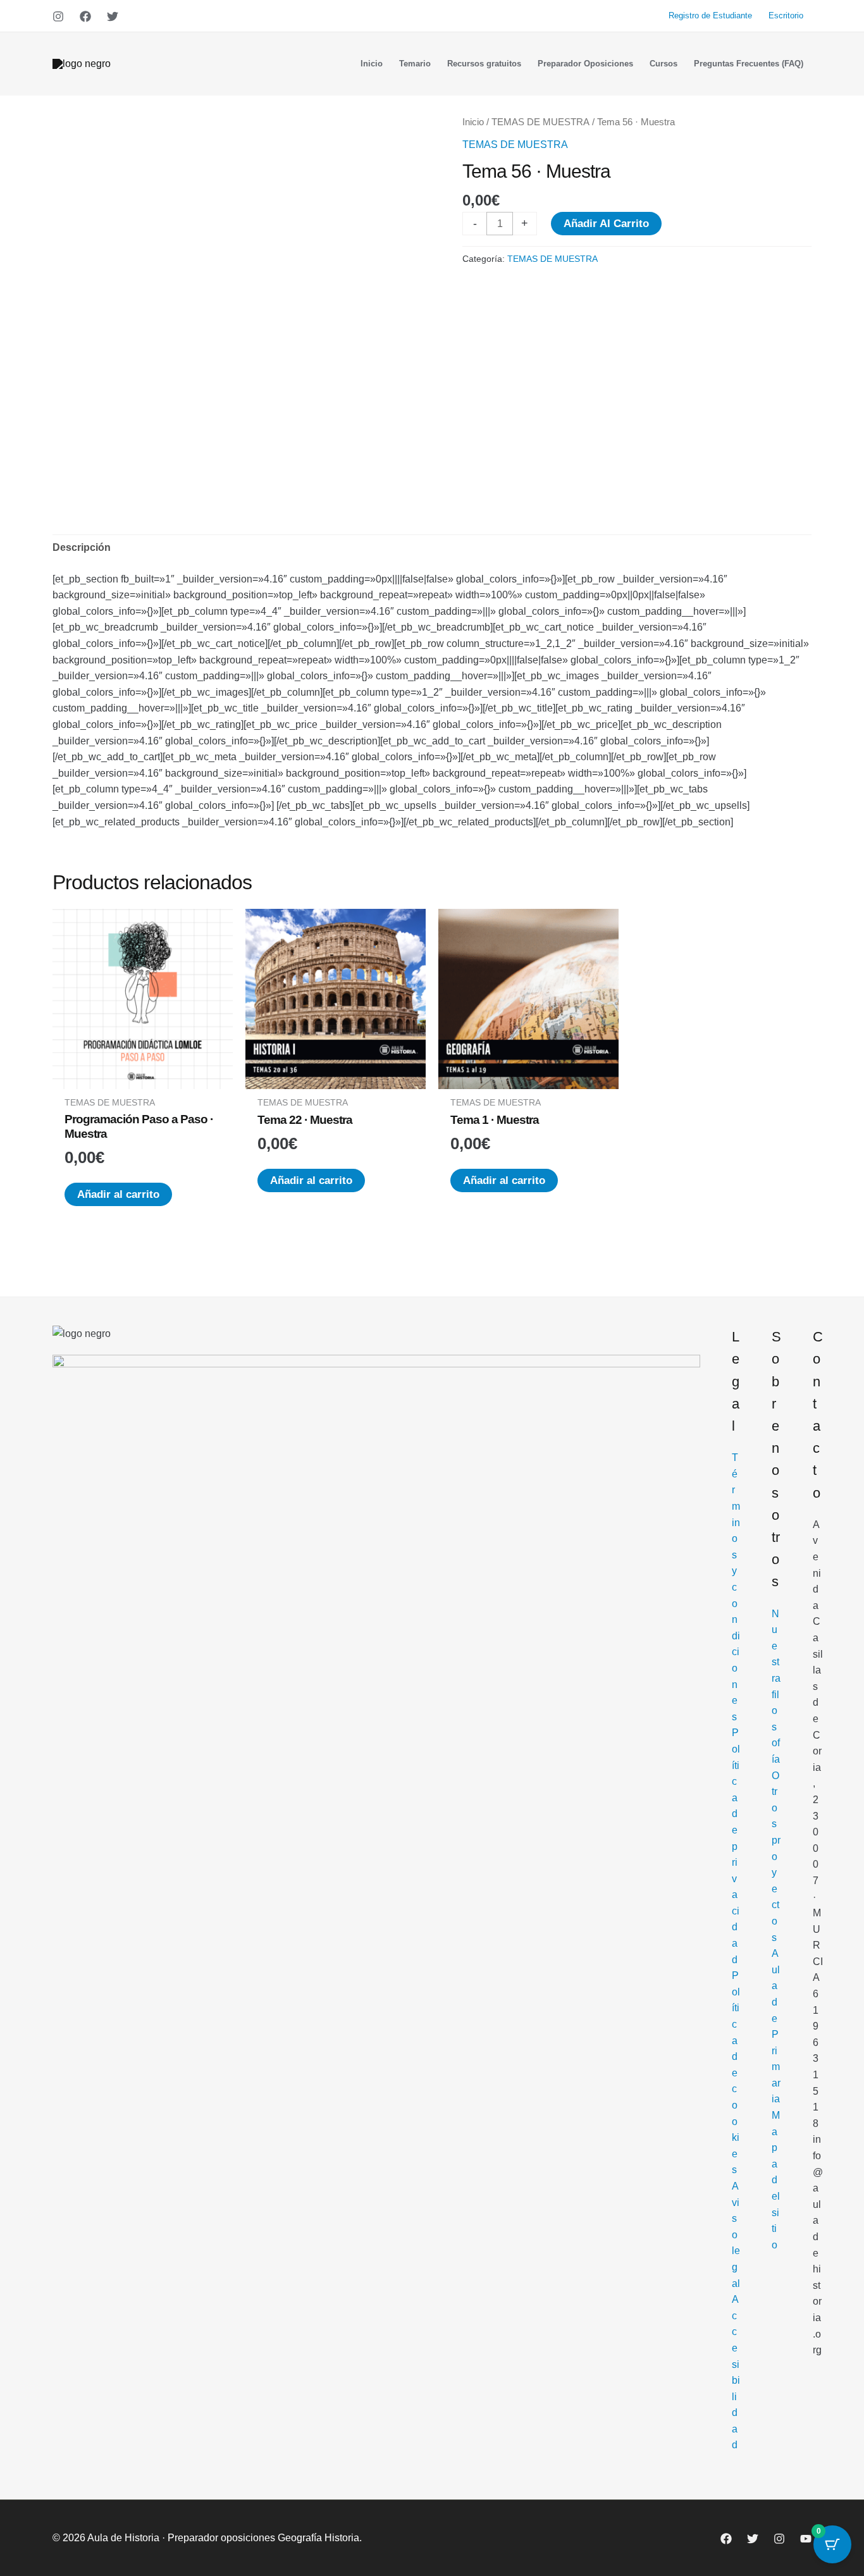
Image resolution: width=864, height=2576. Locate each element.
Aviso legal (736, 2235)
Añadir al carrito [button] (118, 1194)
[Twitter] (113, 16)
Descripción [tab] (82, 547)
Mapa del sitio (776, 2180)
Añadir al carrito (606, 224)
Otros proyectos (776, 1857)
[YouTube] (806, 2539)
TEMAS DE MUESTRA (540, 122)
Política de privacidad (736, 1846)
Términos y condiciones (736, 1587)
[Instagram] (58, 16)
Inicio (473, 122)
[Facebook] (85, 16)
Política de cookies (736, 2073)
